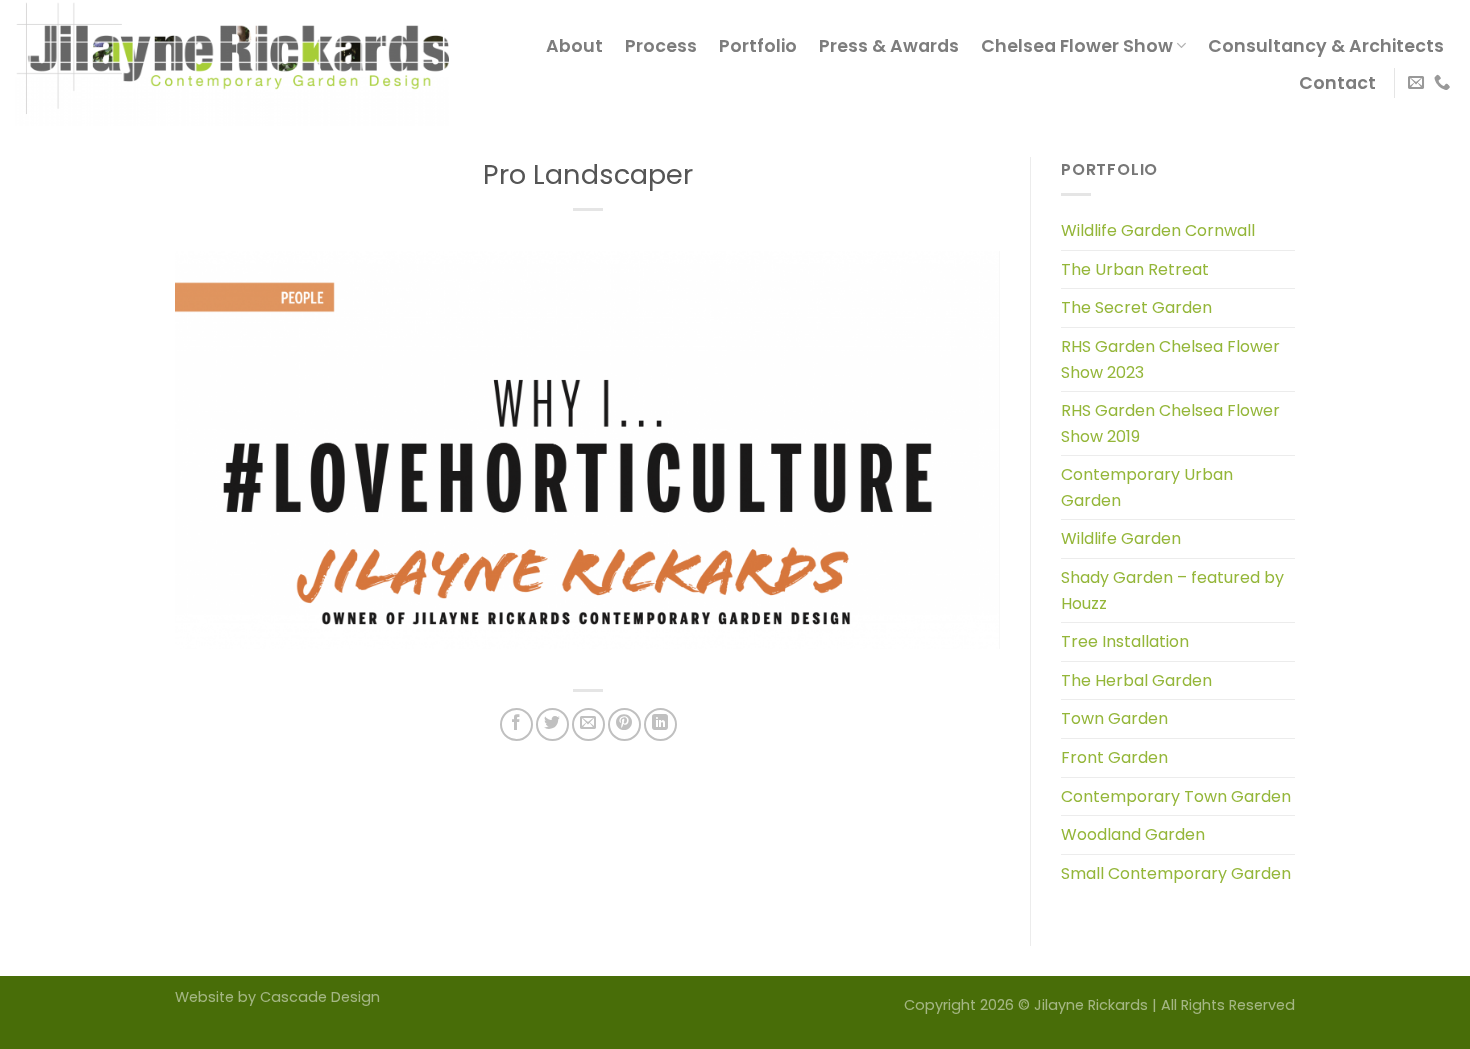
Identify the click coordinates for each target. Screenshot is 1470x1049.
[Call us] (1442, 83)
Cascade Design (320, 997)
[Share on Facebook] (516, 724)
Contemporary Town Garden (1176, 796)
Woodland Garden (1133, 834)
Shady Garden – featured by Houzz (1172, 590)
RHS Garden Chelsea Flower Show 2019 (1170, 423)
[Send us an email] (1416, 83)
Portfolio (758, 46)
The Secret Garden (1136, 307)
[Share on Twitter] (552, 724)
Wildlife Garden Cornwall (1158, 230)
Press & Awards (889, 46)
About (574, 46)
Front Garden (1114, 757)
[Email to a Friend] (588, 724)
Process (661, 46)
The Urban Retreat (1135, 269)
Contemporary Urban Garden (1147, 487)
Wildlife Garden (1121, 538)
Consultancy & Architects (1326, 46)
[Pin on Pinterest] (624, 724)
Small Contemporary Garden (1176, 873)
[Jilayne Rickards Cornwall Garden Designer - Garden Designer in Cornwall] (232, 63)
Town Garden (1114, 718)
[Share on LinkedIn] (660, 724)
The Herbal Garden (1136, 680)
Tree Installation (1125, 641)
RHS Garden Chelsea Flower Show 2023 (1170, 359)
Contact (1337, 83)
